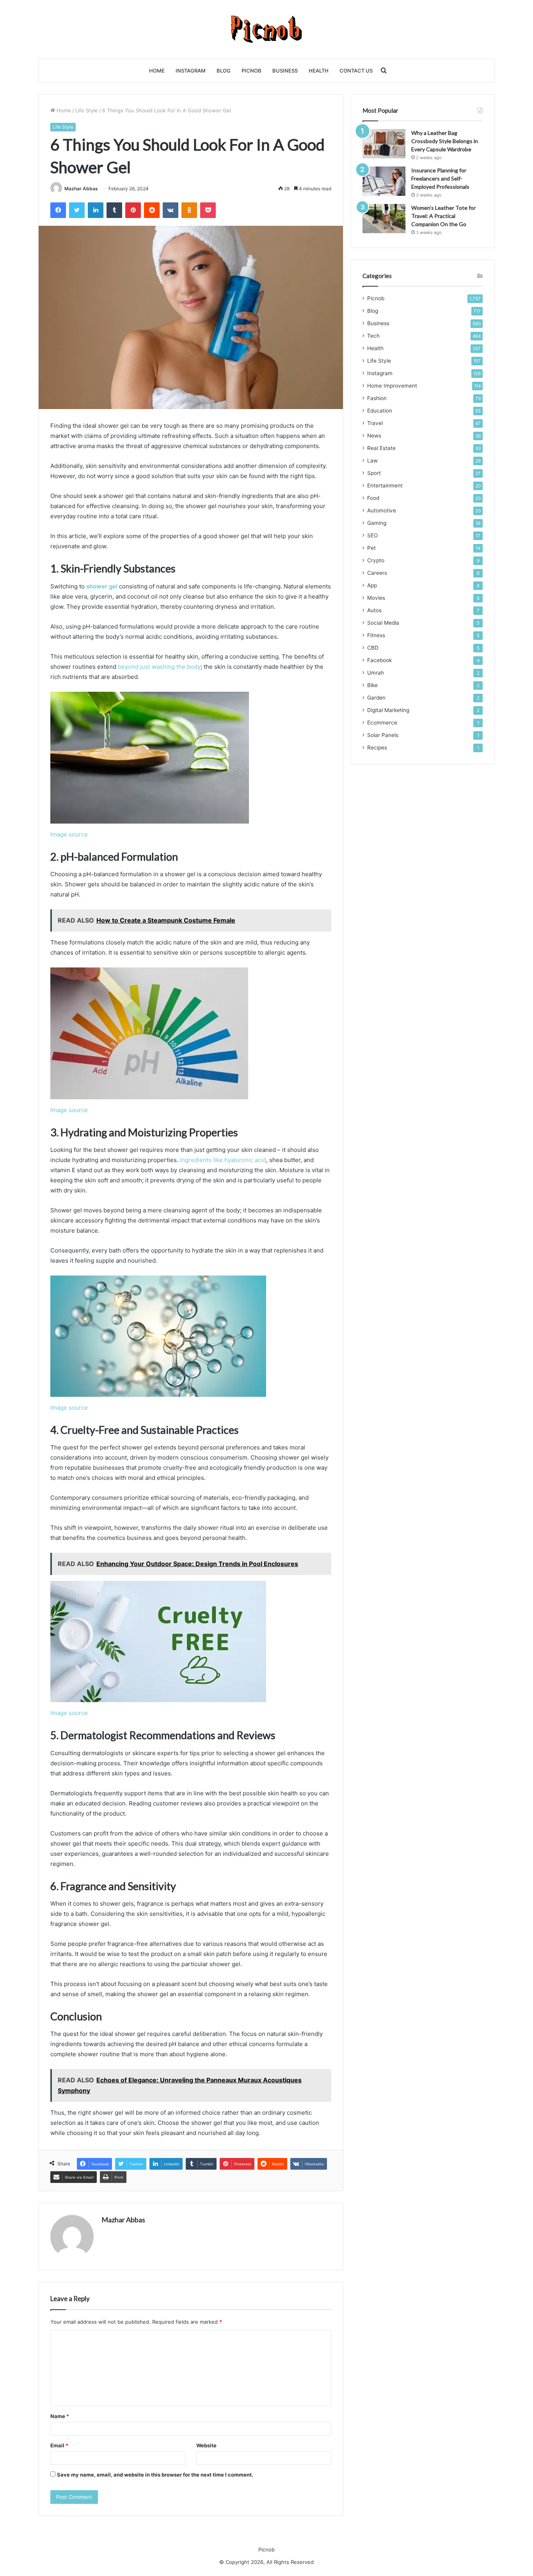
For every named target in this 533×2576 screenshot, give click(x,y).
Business (285, 71)
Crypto (376, 560)
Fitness (376, 635)
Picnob (251, 71)
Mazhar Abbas (81, 189)
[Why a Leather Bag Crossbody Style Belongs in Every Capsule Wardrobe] (384, 144)
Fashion (377, 398)
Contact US (356, 71)
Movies (376, 598)
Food (373, 498)
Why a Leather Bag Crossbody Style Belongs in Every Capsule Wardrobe (445, 141)
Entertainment (385, 485)
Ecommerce (382, 723)
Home (157, 71)
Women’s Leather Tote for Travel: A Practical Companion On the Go (443, 216)
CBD (373, 648)
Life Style (87, 110)
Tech (373, 336)
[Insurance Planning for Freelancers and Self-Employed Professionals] (384, 181)
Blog (224, 71)
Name (60, 2416)
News (374, 436)
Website (206, 2445)
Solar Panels (383, 735)
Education (380, 411)
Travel (375, 423)
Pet (371, 548)
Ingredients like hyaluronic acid (223, 1160)
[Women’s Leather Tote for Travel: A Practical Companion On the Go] (384, 219)
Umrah (376, 673)
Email (59, 2445)
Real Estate (381, 448)
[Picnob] (267, 29)
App (372, 585)
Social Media (383, 623)
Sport (374, 473)
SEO (372, 535)
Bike (372, 685)
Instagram (191, 71)
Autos (374, 610)
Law (372, 461)
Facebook (379, 660)
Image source (69, 834)
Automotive (382, 510)
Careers (377, 573)
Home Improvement (392, 386)
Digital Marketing (388, 710)
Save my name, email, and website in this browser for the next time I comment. (155, 2475)
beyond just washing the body (159, 667)
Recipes (377, 748)
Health (319, 71)
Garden (376, 698)
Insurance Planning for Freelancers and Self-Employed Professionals (440, 178)
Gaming (377, 523)
